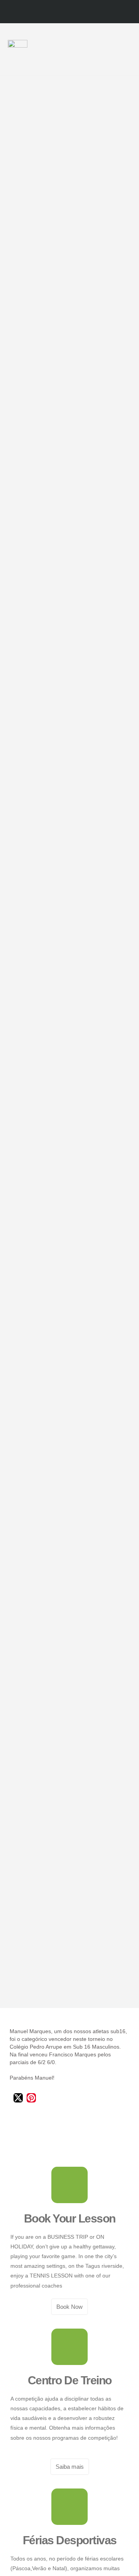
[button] (128, 49)
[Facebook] (62, 12)
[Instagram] (77, 12)
